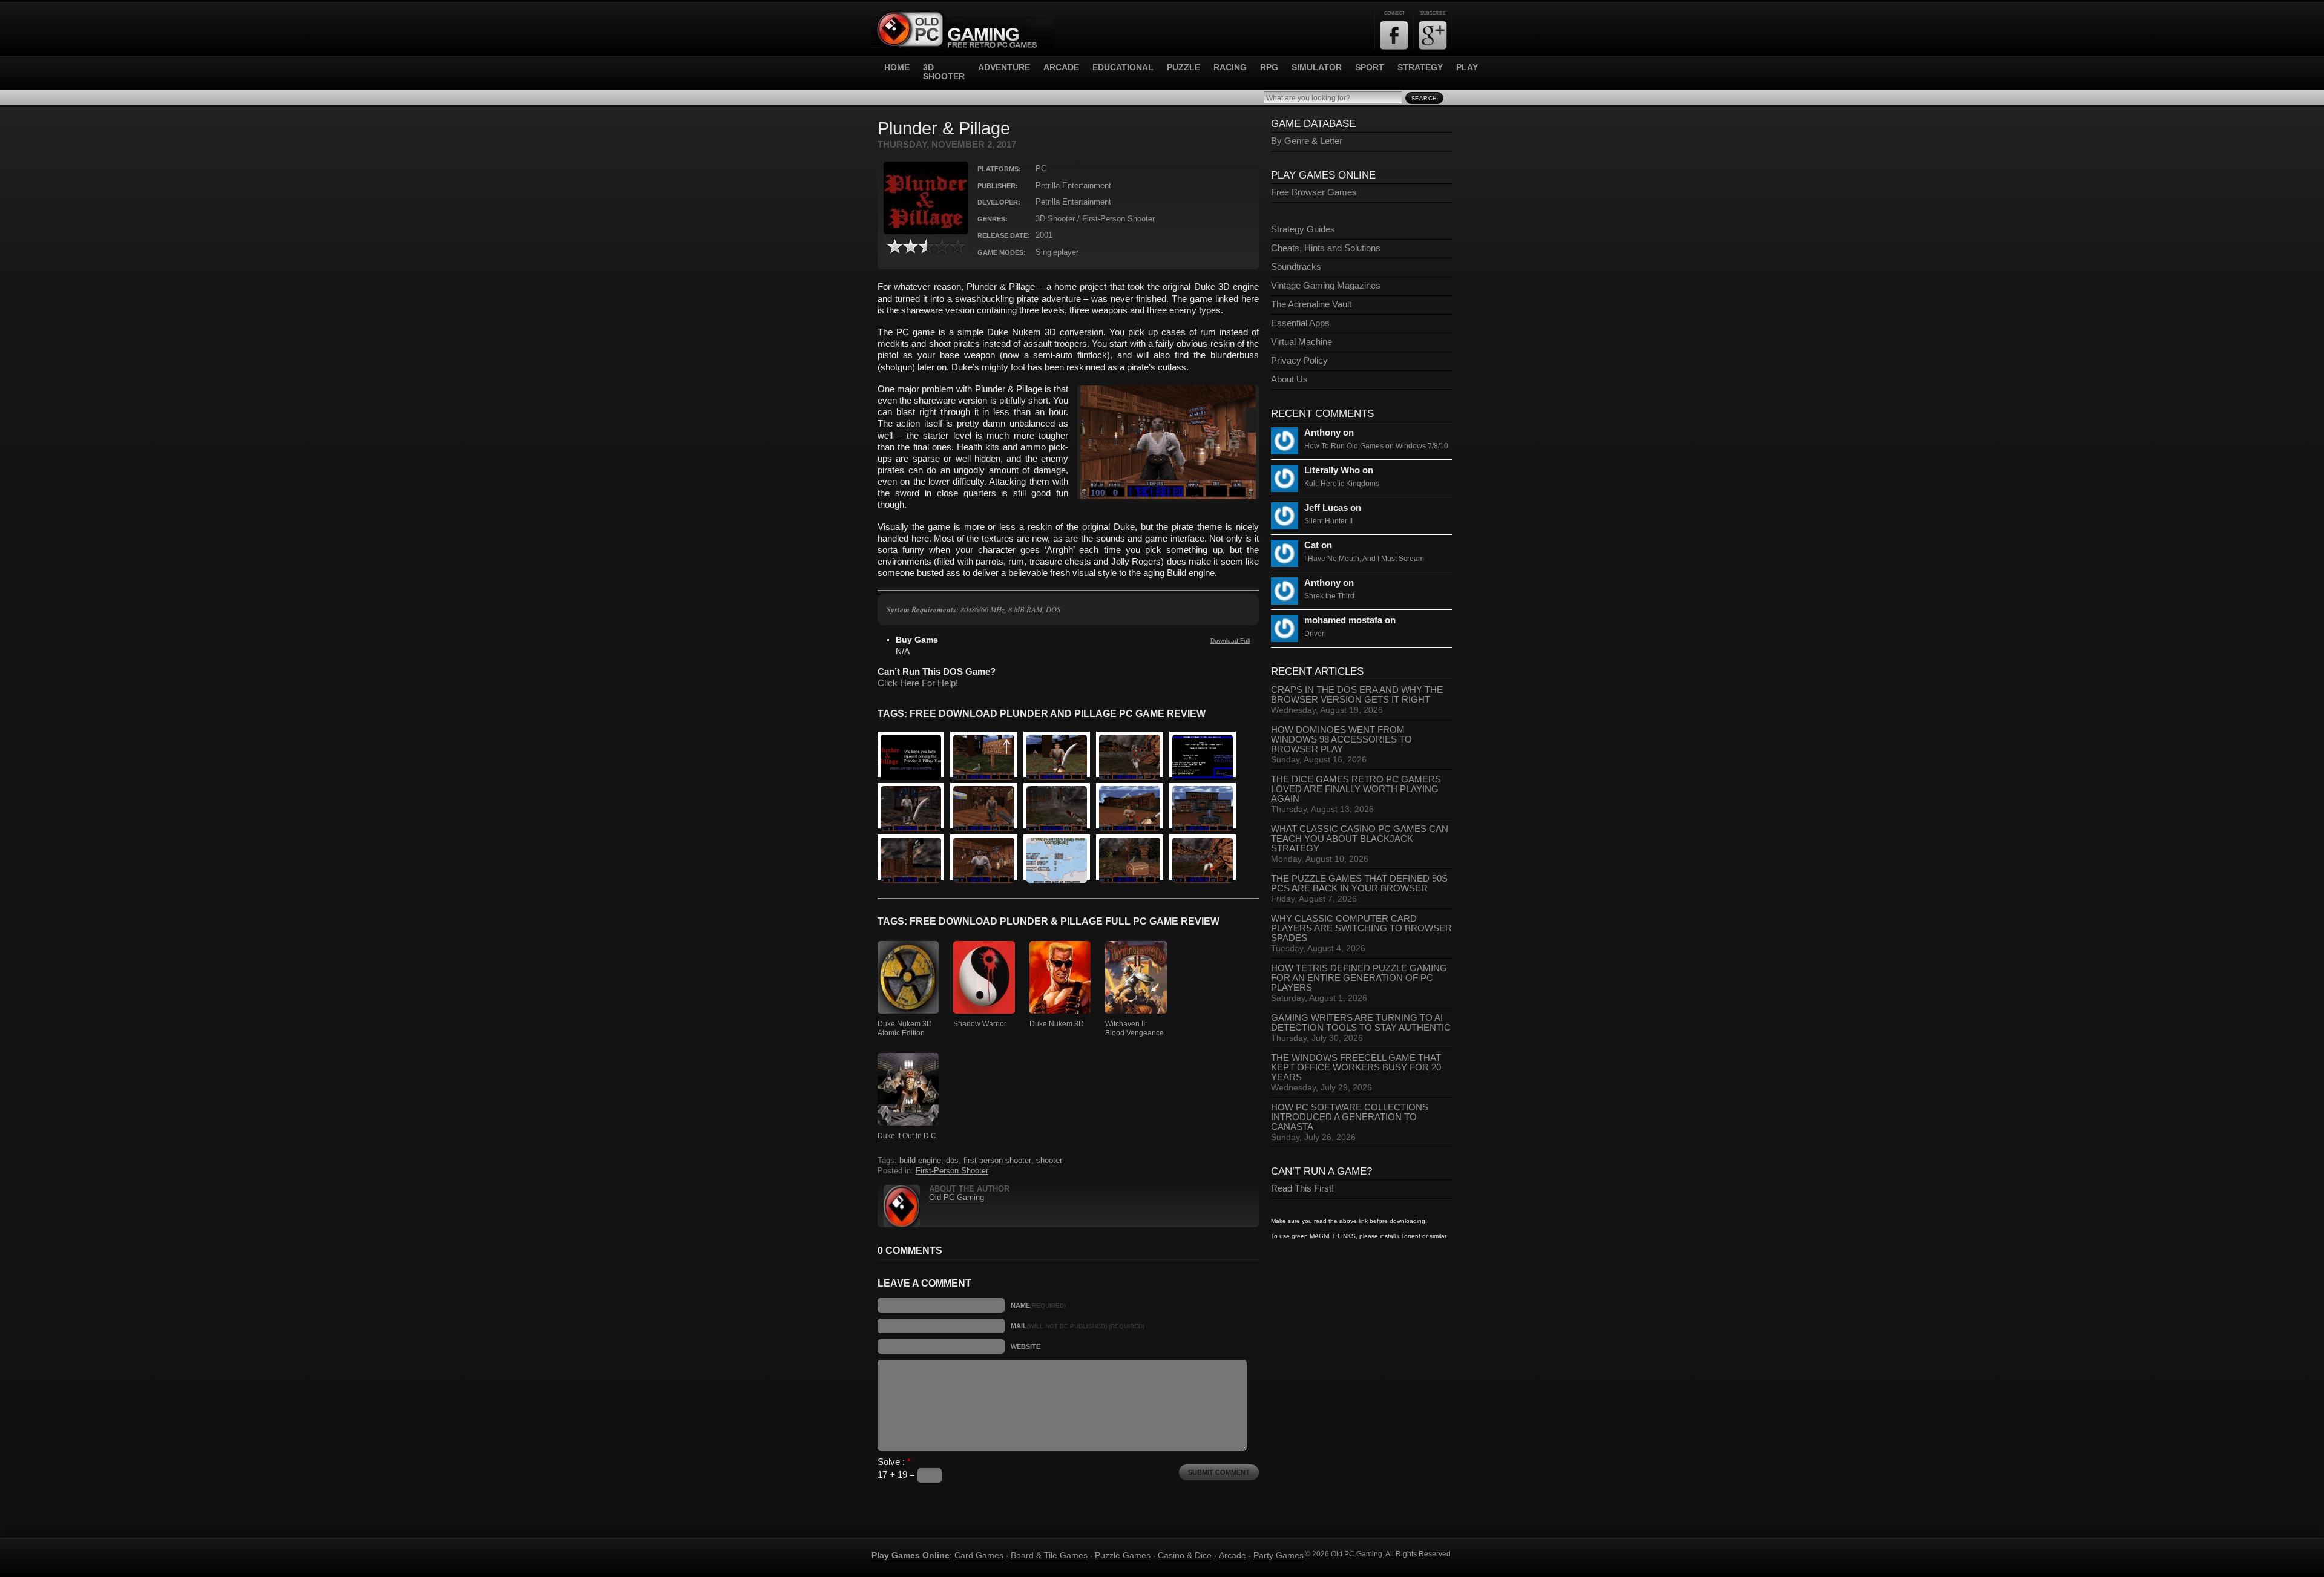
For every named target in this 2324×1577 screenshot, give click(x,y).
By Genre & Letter (1307, 141)
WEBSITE (1026, 1346)
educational (1123, 67)
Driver (1314, 634)
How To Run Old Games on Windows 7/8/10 (1376, 446)
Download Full (1230, 641)
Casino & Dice (1185, 1555)
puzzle (1183, 67)
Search (1424, 99)
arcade (1061, 67)
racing (1230, 67)
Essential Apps (1300, 323)
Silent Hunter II (1328, 521)
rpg (1269, 67)
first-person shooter (997, 1161)
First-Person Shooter (952, 1171)
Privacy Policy (1299, 361)
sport (1370, 67)
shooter (1049, 1161)
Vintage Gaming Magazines (1326, 286)
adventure (1004, 67)
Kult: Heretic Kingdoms (1342, 484)
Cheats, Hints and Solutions (1326, 248)
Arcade (1233, 1555)
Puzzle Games (1123, 1555)
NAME (1038, 1305)
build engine (920, 1161)
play (1467, 67)
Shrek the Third (1329, 596)
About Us (1289, 379)
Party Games (1279, 1555)
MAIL (1078, 1326)
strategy (1420, 67)
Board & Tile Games (1049, 1555)
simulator (1317, 67)
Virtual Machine (1302, 342)
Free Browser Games (1314, 192)
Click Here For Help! (918, 683)
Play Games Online (911, 1555)
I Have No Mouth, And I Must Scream (1364, 559)
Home (897, 67)
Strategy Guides (1303, 229)
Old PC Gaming (957, 1198)
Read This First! (1302, 1188)
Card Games (979, 1555)
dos (952, 1161)
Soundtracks (1296, 267)
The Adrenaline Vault (1311, 304)
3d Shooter (944, 72)
